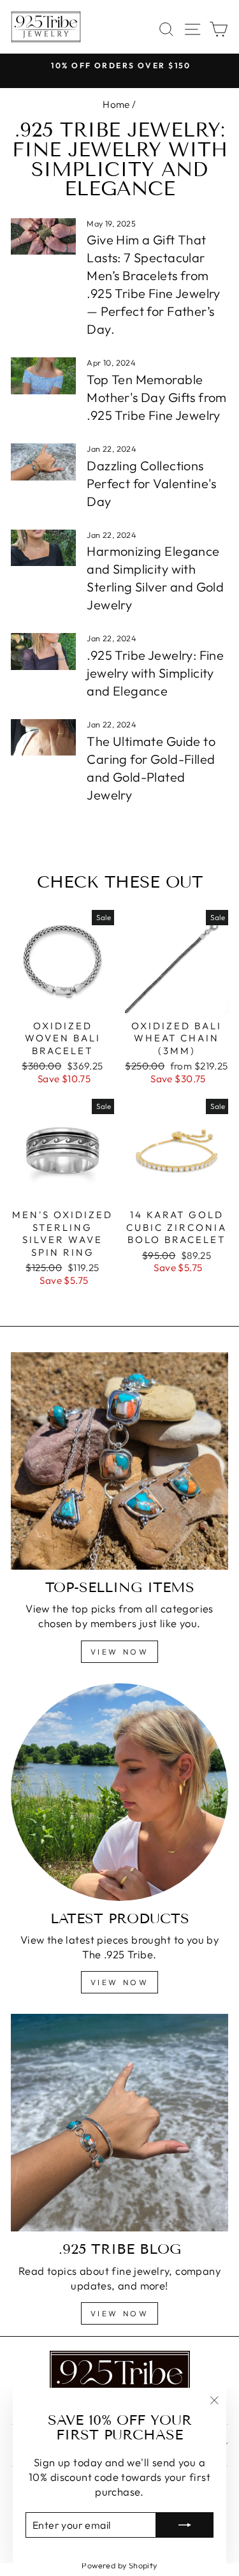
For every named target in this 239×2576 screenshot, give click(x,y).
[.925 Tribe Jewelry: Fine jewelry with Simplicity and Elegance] (43, 651)
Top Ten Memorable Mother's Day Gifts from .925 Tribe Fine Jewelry (157, 397)
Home (116, 104)
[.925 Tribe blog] (119, 2123)
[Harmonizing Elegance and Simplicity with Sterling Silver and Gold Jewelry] (43, 548)
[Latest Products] (119, 1792)
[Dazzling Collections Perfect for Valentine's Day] (43, 462)
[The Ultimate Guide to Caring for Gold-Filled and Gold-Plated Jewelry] (43, 738)
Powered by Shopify (119, 2565)
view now (120, 1652)
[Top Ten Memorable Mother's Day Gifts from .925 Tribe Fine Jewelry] (43, 376)
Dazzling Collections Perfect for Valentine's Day (152, 483)
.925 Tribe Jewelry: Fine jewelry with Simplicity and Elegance (155, 673)
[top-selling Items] (119, 1461)
